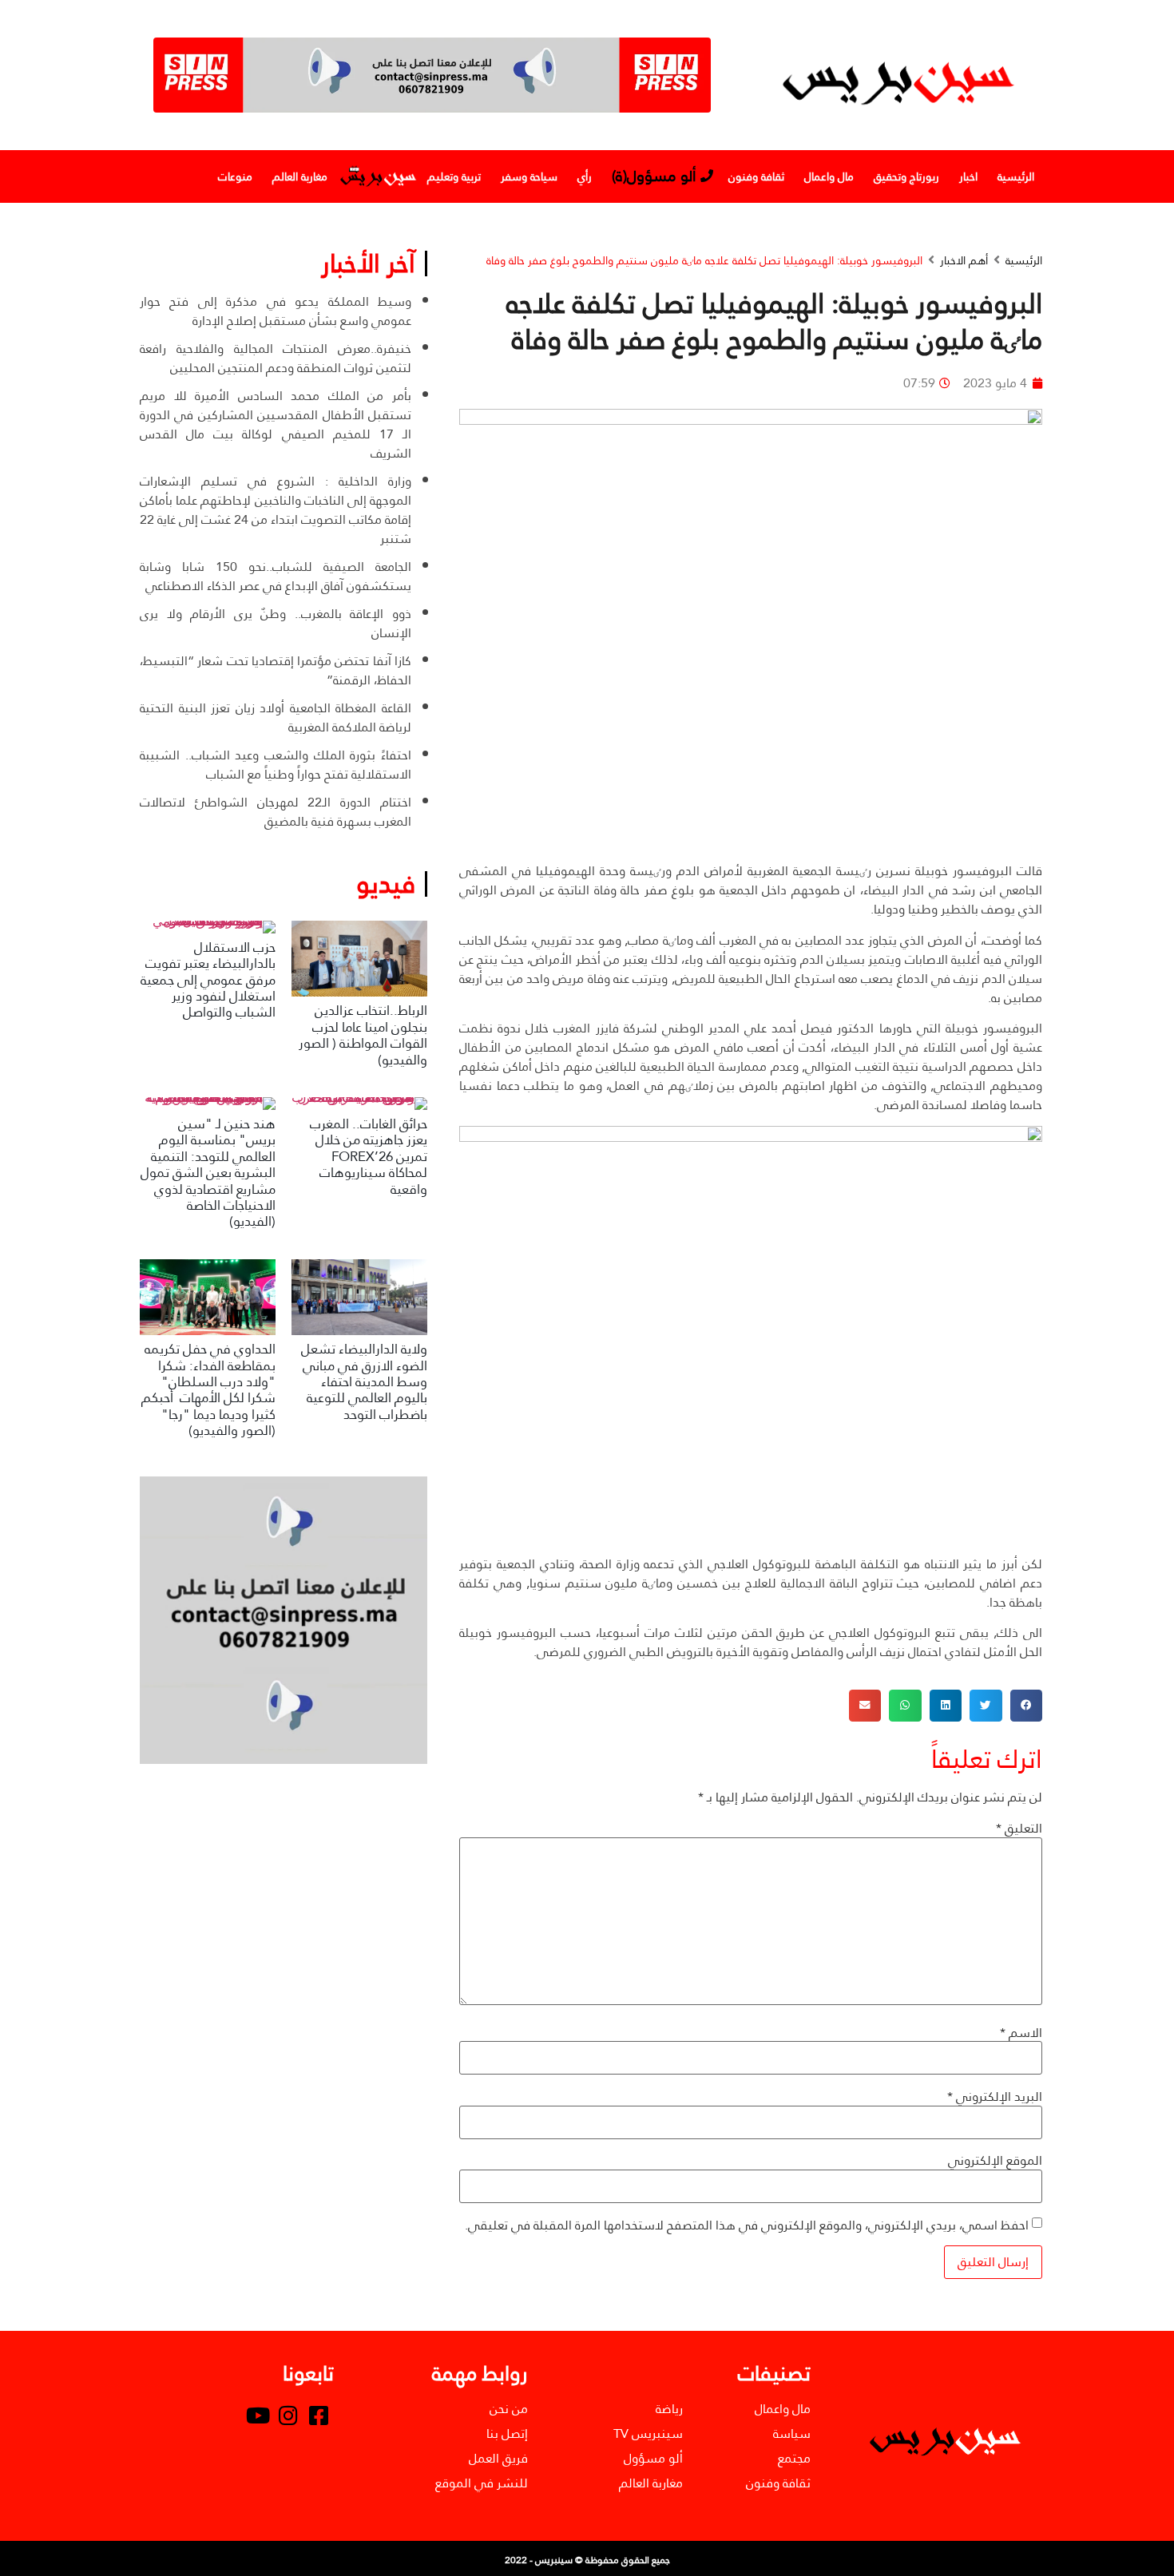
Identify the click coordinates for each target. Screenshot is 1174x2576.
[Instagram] (288, 2415)
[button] (1027, 1706)
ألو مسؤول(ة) (654, 176)
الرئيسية (1016, 176)
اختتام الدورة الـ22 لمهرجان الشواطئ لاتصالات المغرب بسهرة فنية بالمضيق (276, 812)
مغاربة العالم (300, 176)
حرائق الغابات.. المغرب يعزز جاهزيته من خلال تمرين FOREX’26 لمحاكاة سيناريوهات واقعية (369, 1157)
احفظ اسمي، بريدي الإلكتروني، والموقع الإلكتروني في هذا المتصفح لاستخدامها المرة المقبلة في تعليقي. (747, 2225)
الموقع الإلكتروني (995, 2161)
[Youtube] (258, 2415)
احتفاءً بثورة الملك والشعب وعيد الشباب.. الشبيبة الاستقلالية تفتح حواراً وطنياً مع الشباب (276, 765)
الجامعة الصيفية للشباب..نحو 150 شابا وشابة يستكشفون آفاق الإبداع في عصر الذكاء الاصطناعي (276, 576)
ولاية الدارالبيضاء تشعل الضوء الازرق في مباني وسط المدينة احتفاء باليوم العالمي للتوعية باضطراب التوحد (364, 1382)
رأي (585, 176)
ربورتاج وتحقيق (906, 176)
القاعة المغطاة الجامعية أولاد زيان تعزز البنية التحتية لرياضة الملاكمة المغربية (276, 717)
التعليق (1019, 1829)
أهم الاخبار (964, 261)
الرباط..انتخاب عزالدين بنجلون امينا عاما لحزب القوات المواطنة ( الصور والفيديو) (363, 1035)
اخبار (968, 176)
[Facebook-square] (319, 2415)
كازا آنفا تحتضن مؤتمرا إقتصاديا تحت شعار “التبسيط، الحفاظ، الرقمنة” (276, 670)
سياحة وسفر (529, 176)
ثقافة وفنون (756, 176)
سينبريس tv (377, 176)
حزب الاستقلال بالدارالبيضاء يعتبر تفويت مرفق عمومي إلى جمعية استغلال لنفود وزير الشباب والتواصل (208, 980)
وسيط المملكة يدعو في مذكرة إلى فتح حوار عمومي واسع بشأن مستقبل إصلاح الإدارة (276, 311)
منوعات (235, 176)
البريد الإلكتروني (995, 2097)
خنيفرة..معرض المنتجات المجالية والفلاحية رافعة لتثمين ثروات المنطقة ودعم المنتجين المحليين (276, 358)
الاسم (1021, 2033)
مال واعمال (829, 176)
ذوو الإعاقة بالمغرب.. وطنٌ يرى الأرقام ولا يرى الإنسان (276, 623)
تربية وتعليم (454, 176)
